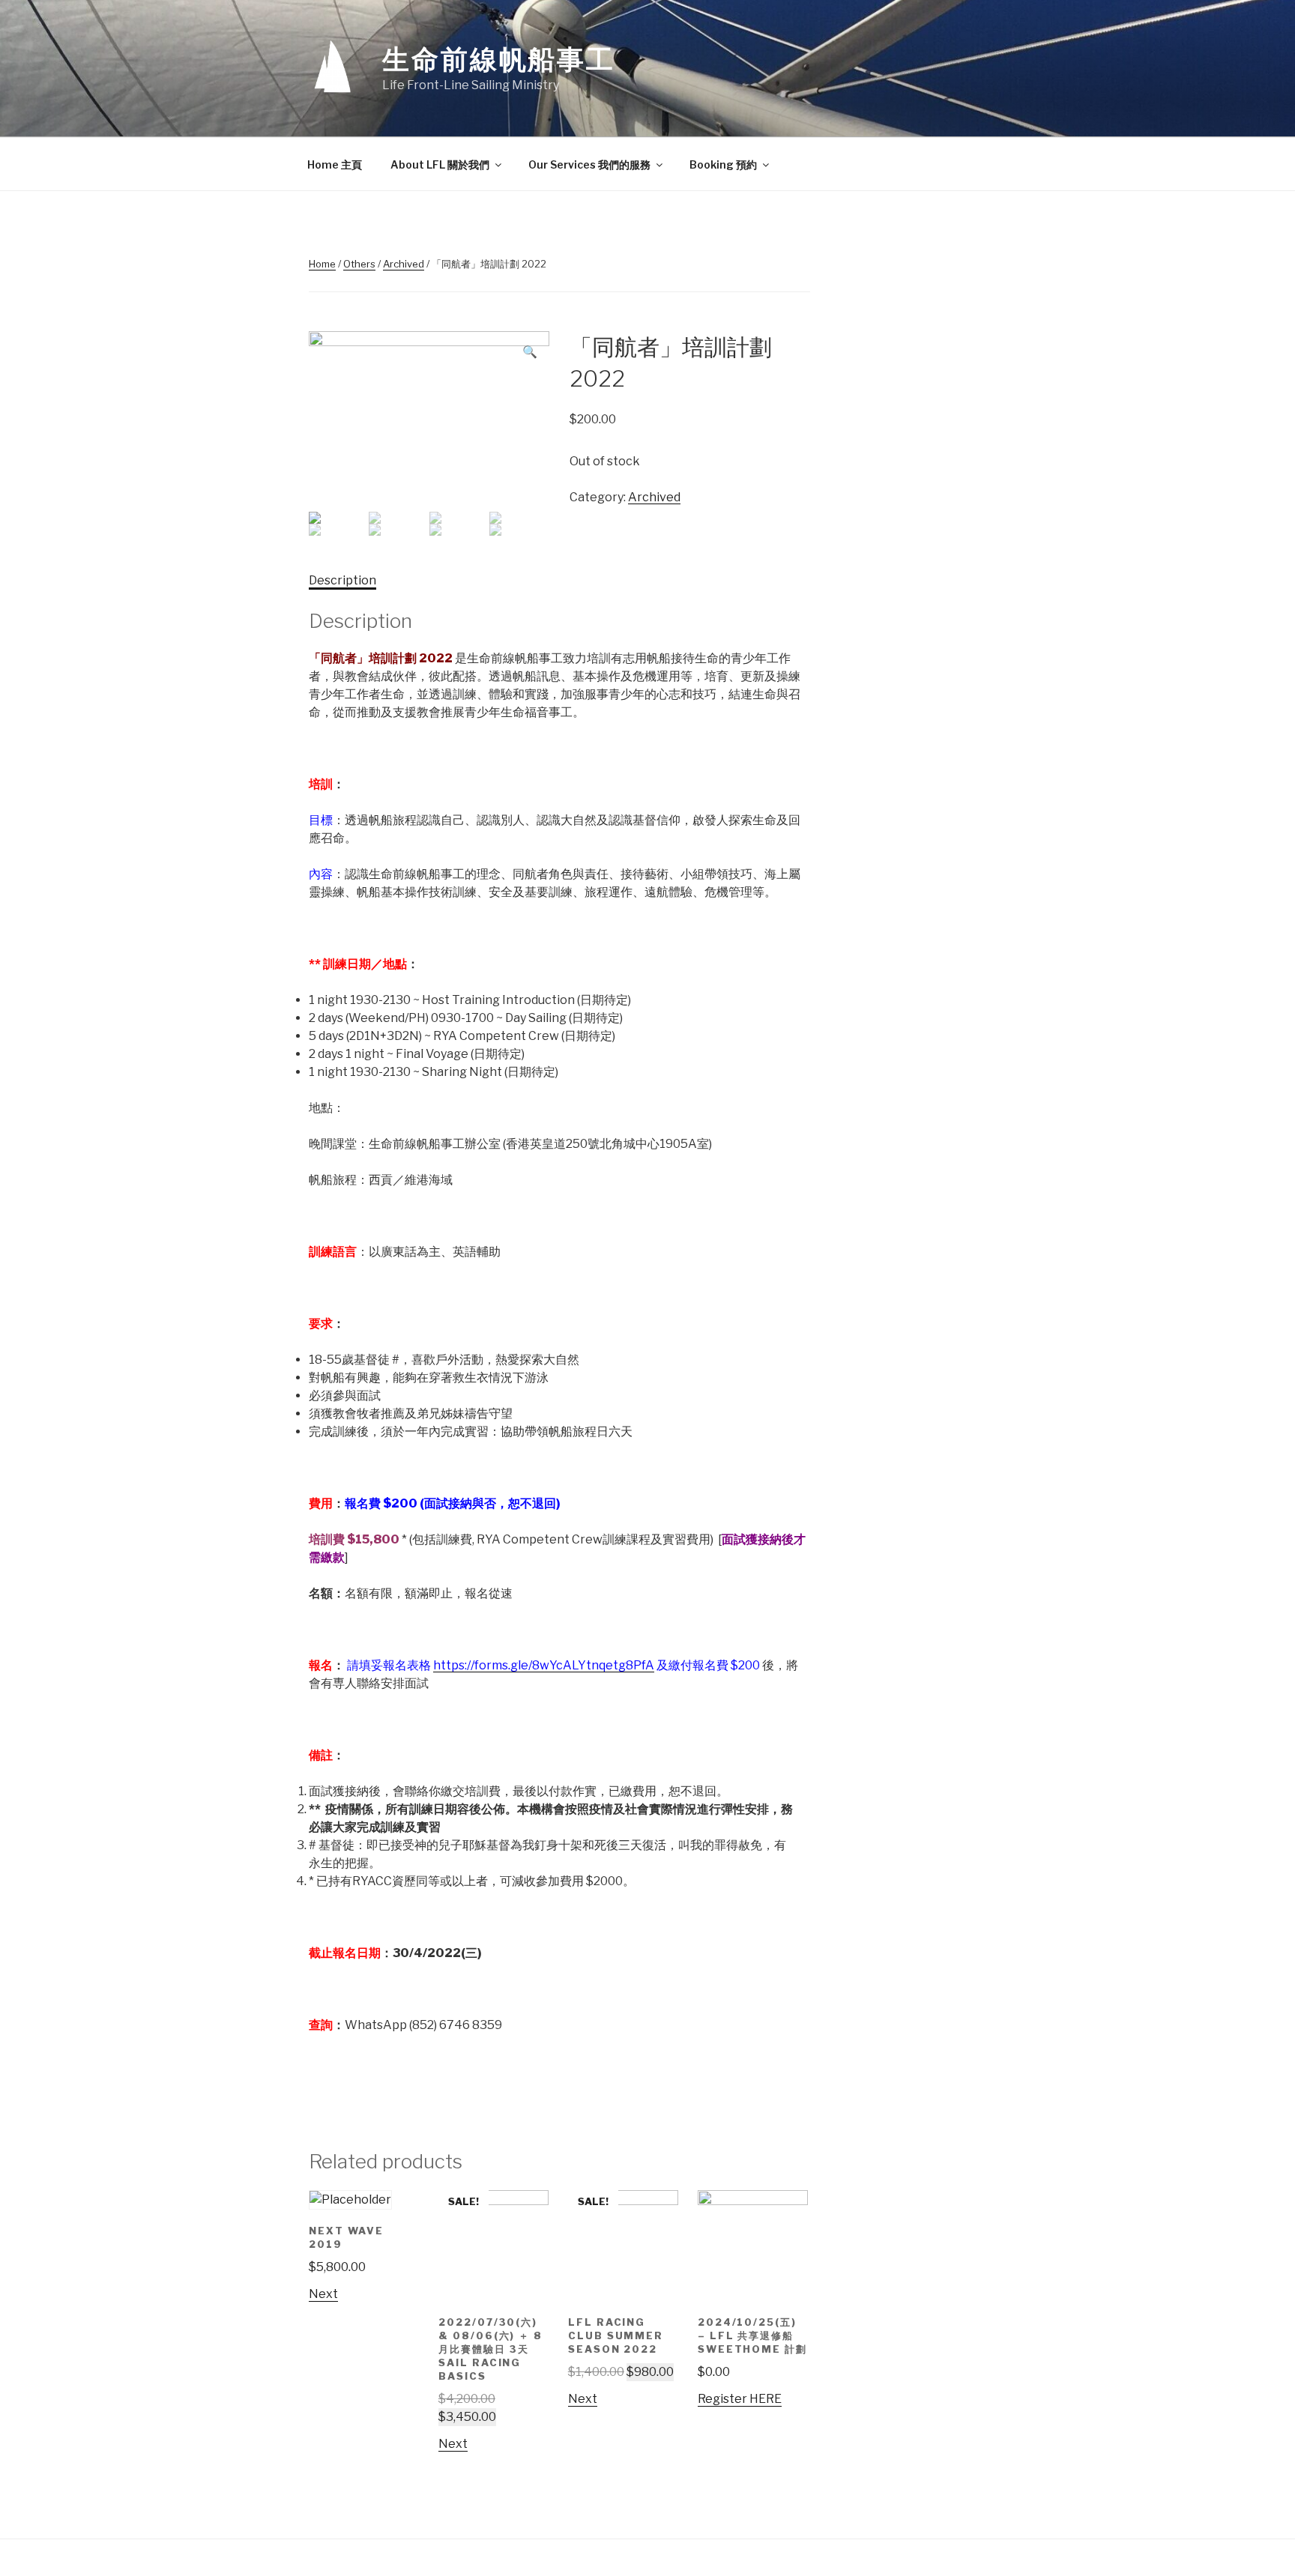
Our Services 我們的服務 (589, 164)
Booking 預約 (723, 164)
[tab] (342, 581)
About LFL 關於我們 (440, 164)
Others (359, 264)
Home (322, 264)
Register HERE (740, 2399)
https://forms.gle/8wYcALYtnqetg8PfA (544, 1665)
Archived (404, 264)
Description (342, 580)
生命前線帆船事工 (499, 59)
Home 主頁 (335, 164)
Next (323, 2294)
